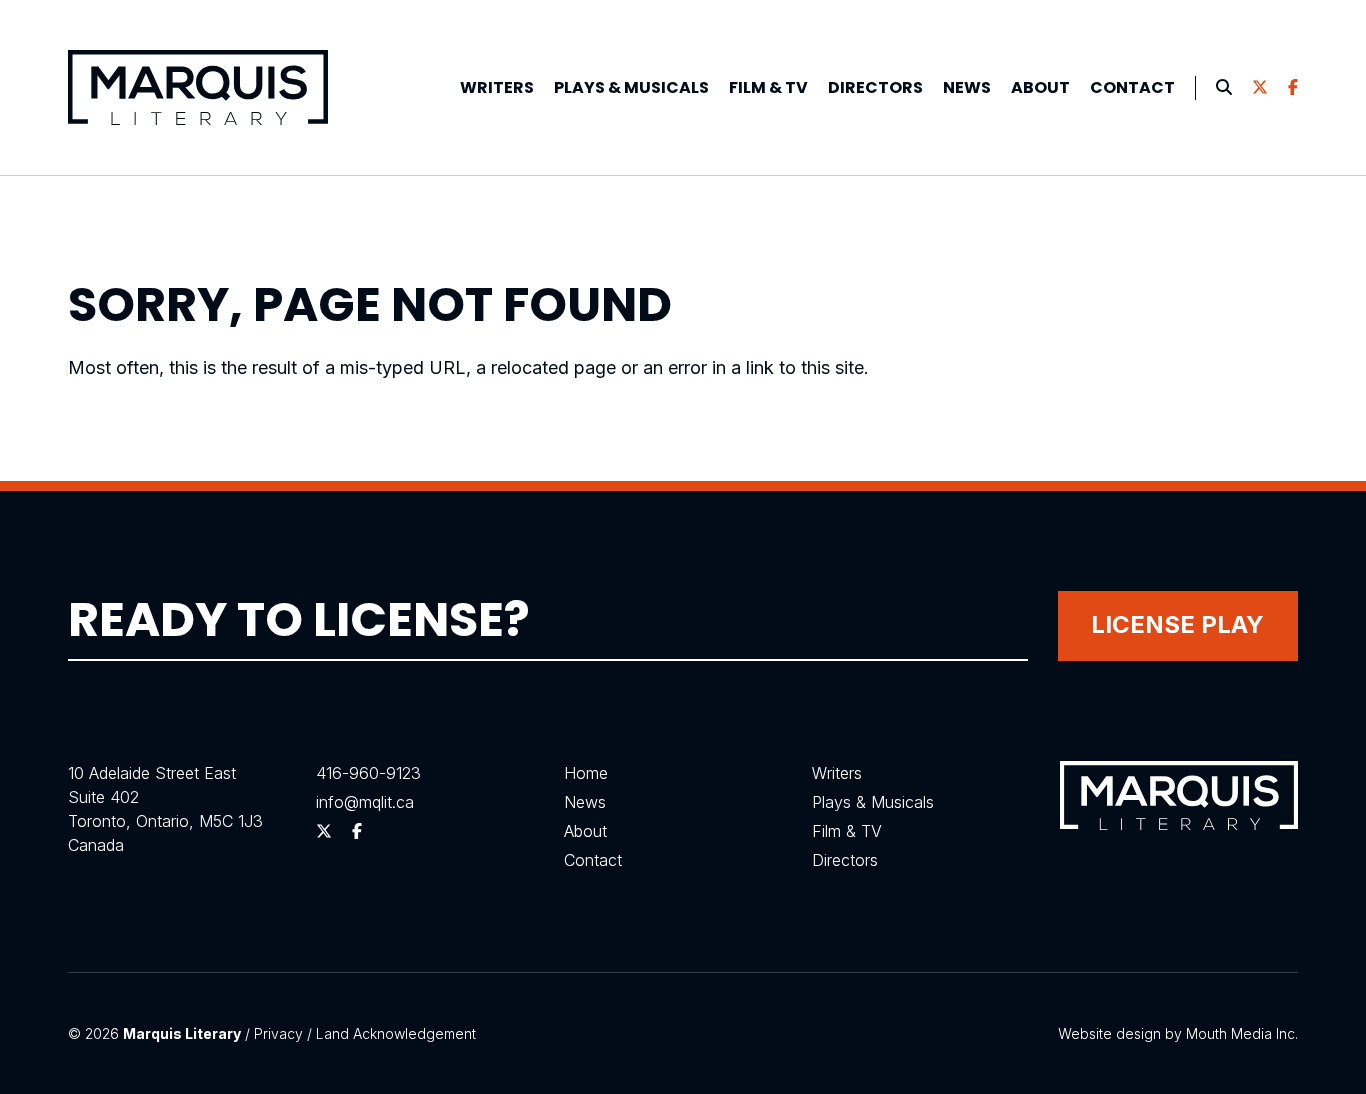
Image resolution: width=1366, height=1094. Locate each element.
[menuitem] (497, 88)
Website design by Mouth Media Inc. (1178, 1033)
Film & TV (768, 87)
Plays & (631, 87)
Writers (497, 87)
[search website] (1224, 88)
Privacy (278, 1033)
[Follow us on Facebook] (1293, 88)
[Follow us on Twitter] (1260, 88)
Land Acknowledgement (396, 1033)
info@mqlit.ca (365, 802)
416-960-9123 (368, 773)
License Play (1177, 624)
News (967, 87)
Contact (1132, 87)
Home (586, 773)
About (1040, 87)
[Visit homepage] (198, 87)
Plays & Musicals (873, 802)
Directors (875, 87)
